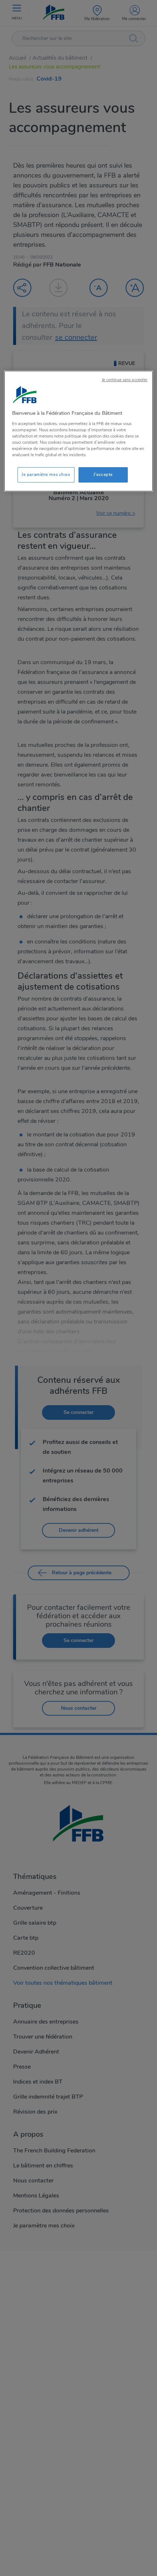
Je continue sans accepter (125, 380)
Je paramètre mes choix (46, 474)
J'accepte (103, 474)
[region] (79, 431)
